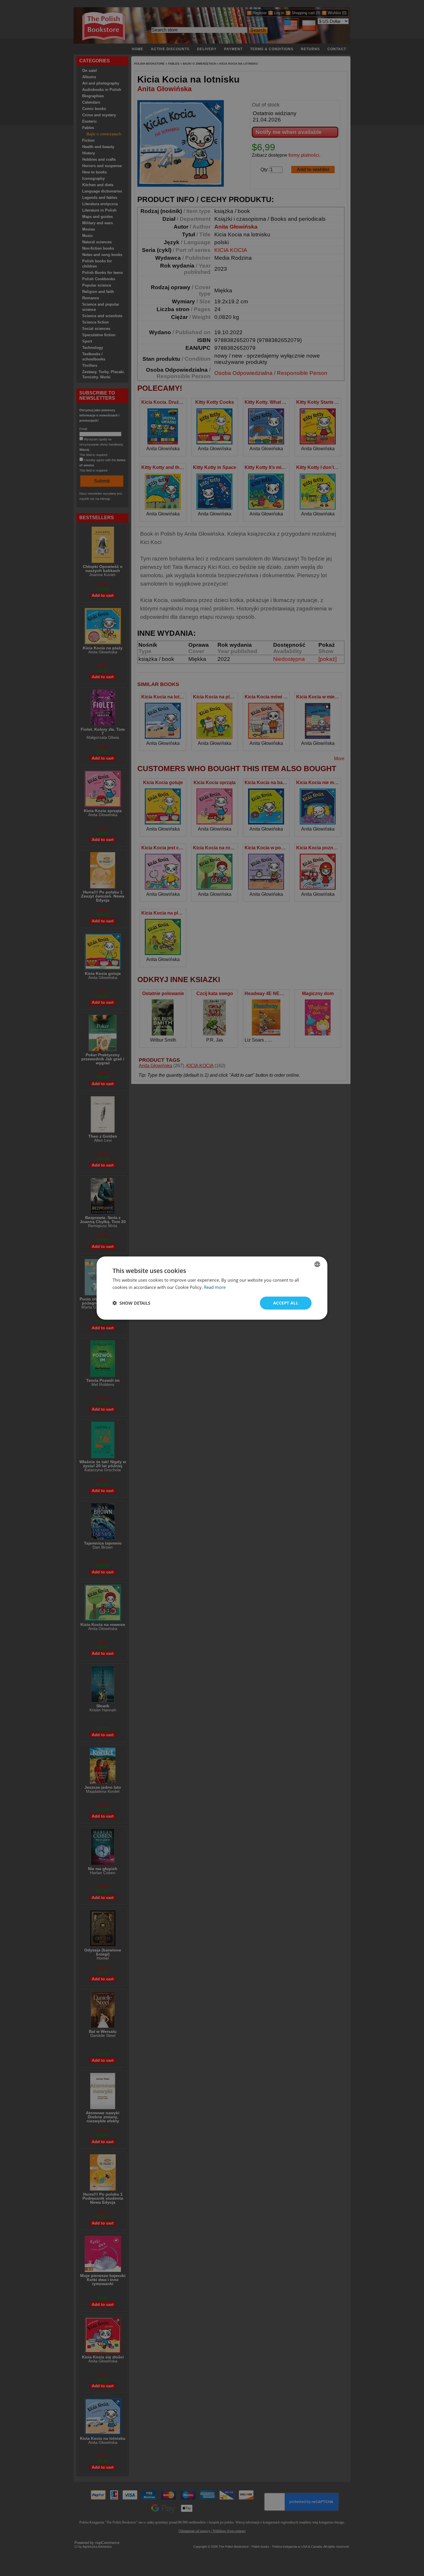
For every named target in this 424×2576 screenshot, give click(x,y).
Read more (215, 1287)
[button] (131, 1303)
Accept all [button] (286, 1303)
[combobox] (317, 1264)
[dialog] (212, 1288)
